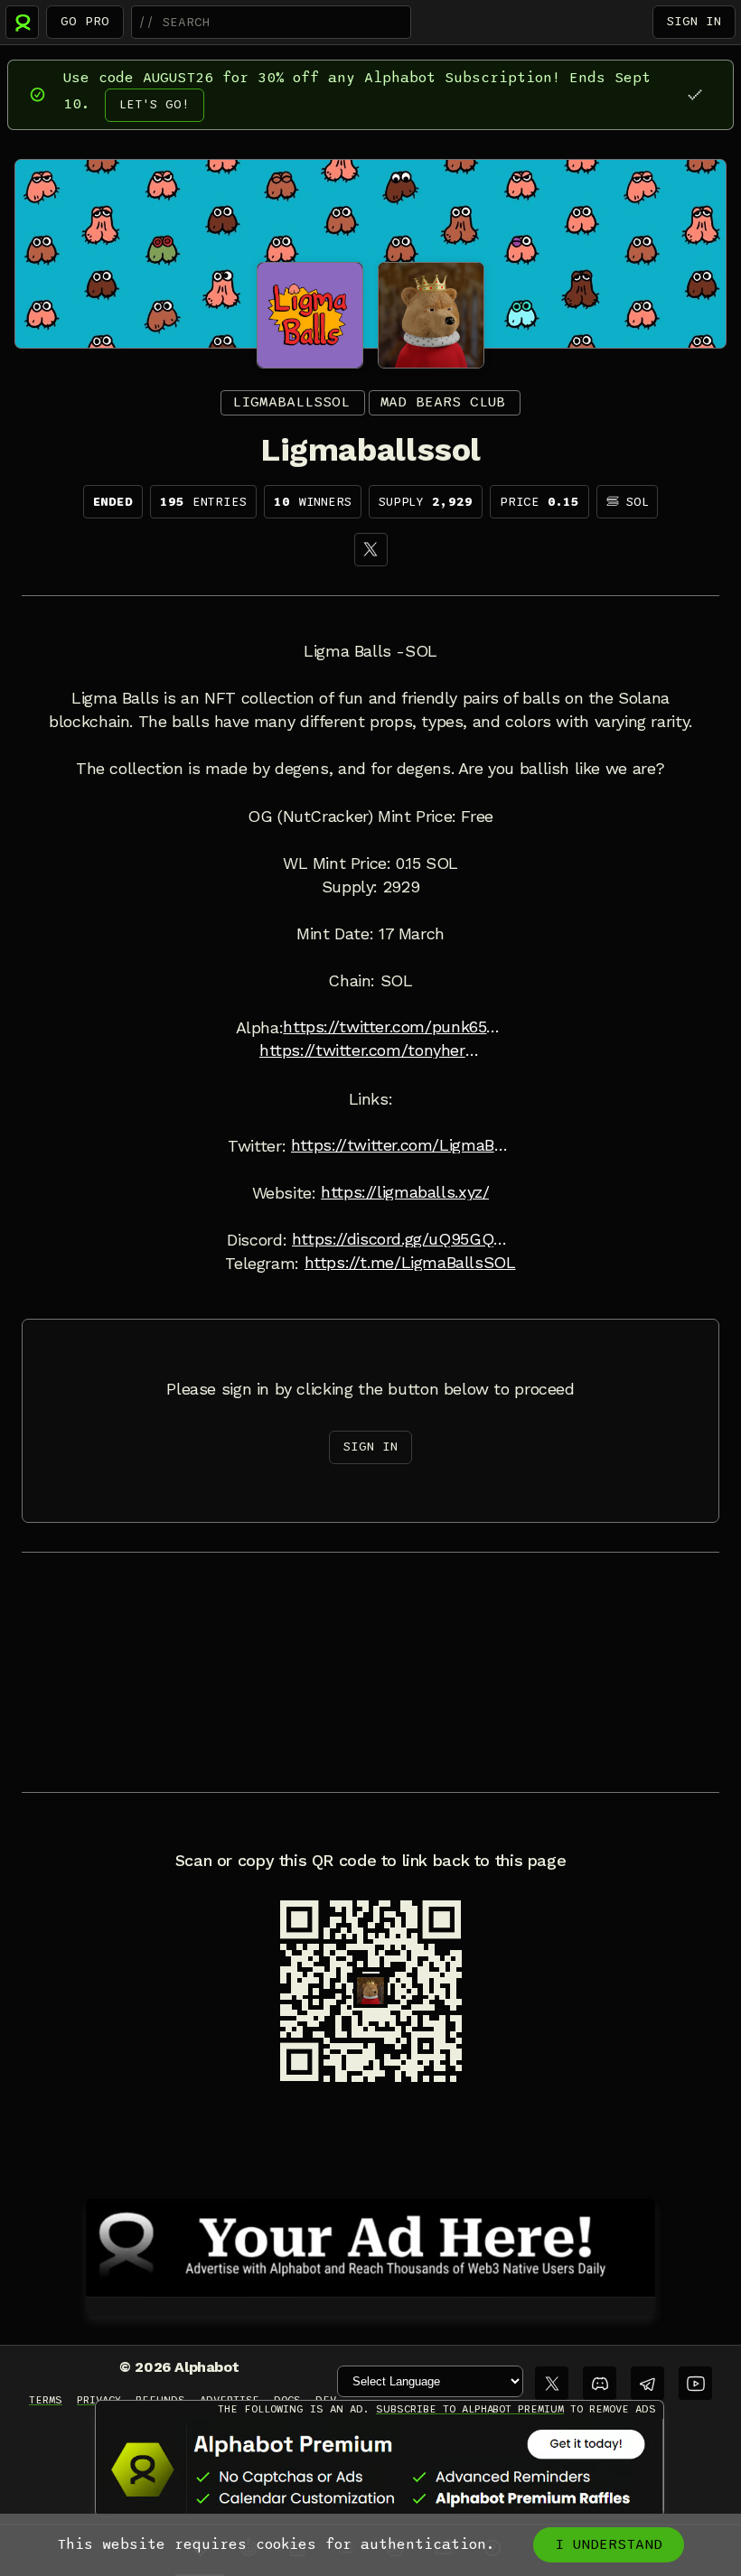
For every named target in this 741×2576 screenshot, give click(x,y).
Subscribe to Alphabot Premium (470, 2409)
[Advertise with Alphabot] (370, 2245)
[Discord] (600, 2383)
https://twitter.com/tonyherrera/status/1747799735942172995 (370, 1050)
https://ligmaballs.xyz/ (405, 1192)
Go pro (85, 21)
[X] (371, 550)
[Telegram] (647, 2383)
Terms (46, 2400)
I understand (609, 2544)
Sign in (694, 21)
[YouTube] (695, 2383)
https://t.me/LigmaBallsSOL (410, 1263)
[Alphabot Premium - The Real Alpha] (380, 2469)
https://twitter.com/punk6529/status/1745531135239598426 (394, 1027)
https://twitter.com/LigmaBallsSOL (402, 1145)
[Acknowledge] (694, 94)
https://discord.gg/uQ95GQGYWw (403, 1239)
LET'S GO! (155, 104)
